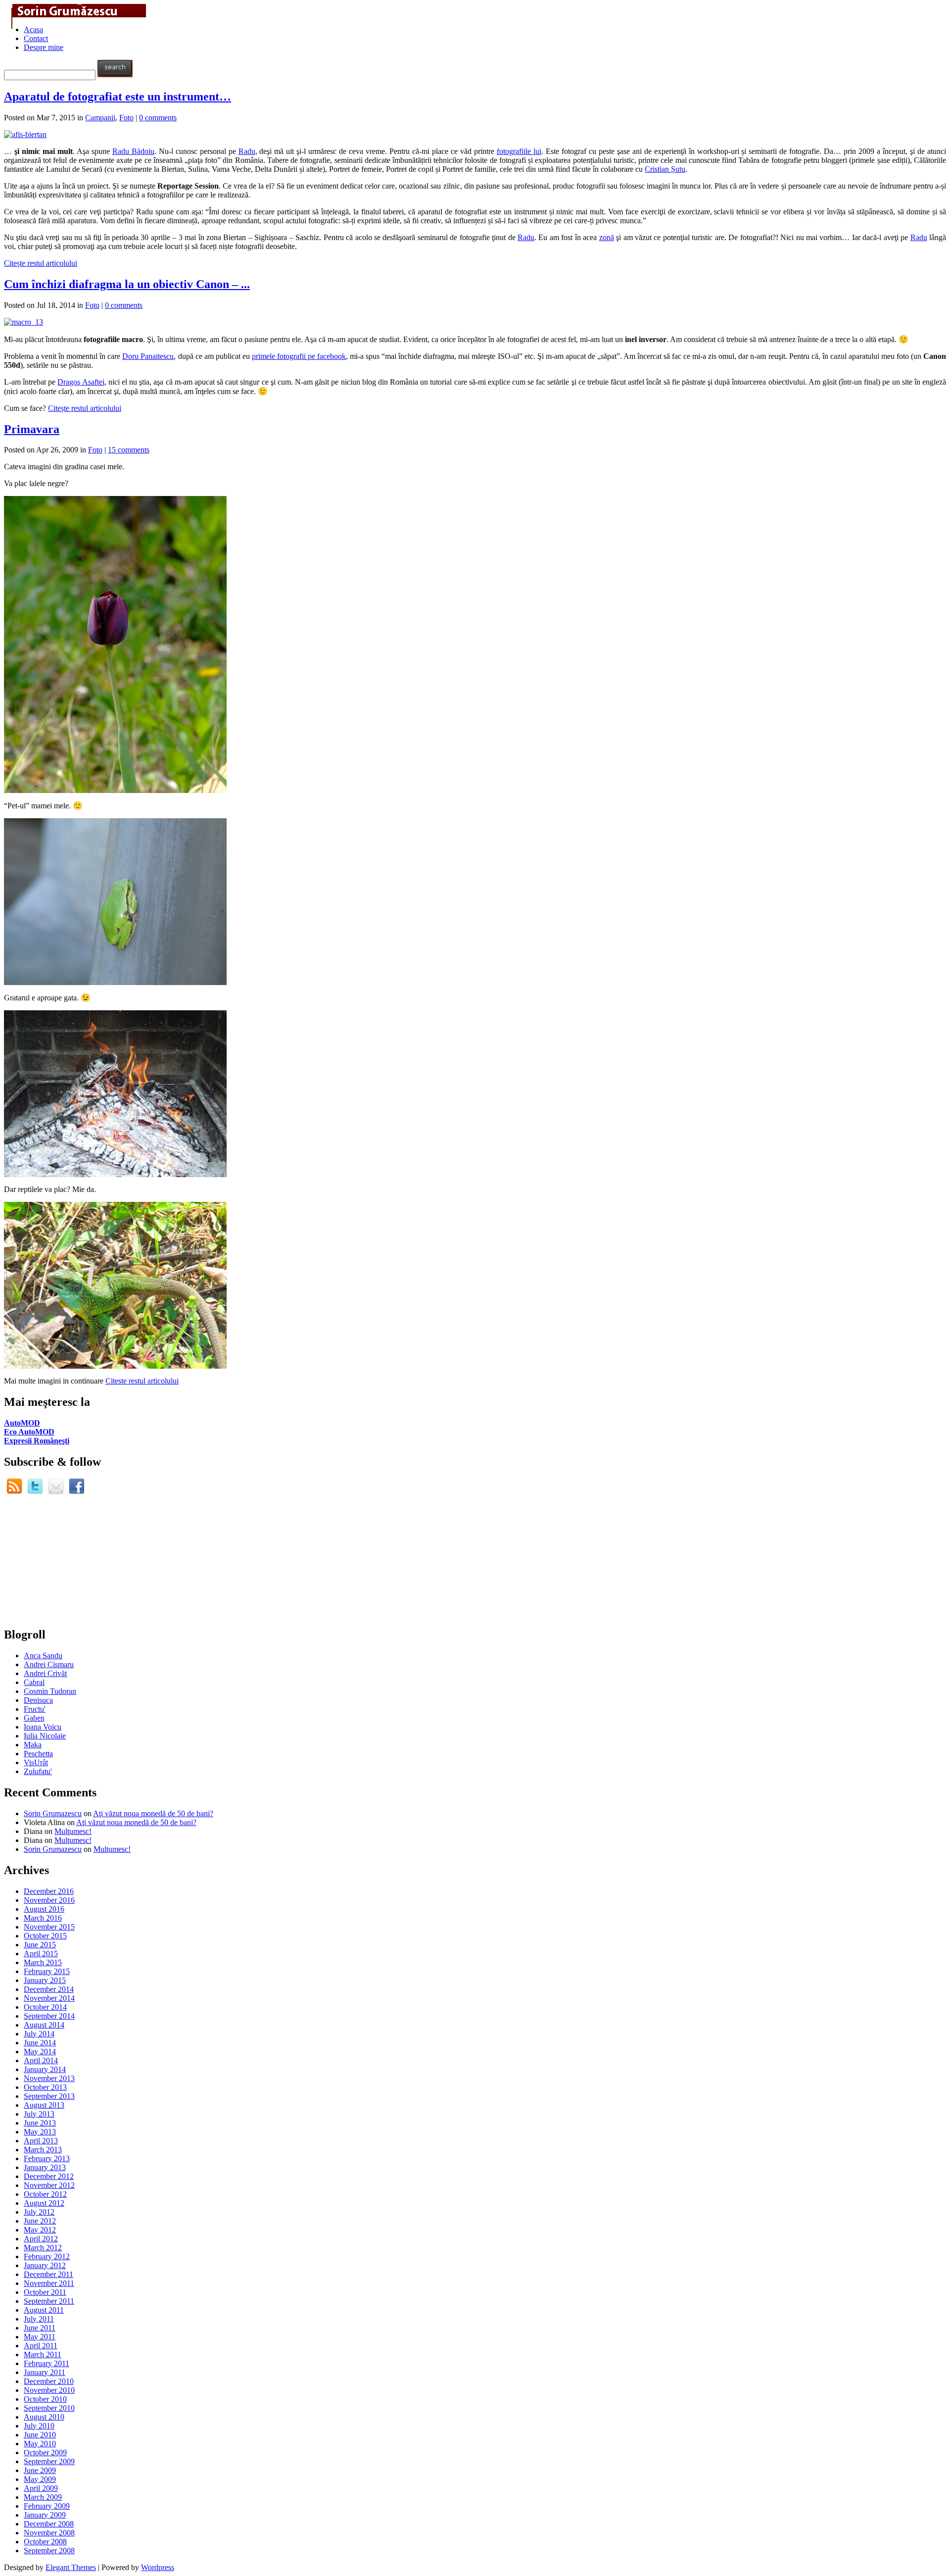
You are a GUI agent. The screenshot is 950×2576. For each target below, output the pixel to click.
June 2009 (40, 2470)
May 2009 (40, 2479)
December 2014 (49, 1989)
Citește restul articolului (41, 263)
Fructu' (35, 1709)
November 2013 (49, 2078)
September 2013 (49, 2096)
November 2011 (49, 2283)
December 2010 (49, 2381)
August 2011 (44, 2310)
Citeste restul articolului (142, 1381)
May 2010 (40, 2444)
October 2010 (45, 2399)
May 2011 (40, 2337)
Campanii (100, 118)
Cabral (34, 1682)
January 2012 (45, 2265)
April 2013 (41, 2141)
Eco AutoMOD (29, 1432)
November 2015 (49, 1927)
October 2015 (45, 1936)
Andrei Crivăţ (45, 1673)
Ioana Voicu (43, 1727)
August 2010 (44, 2417)
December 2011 (48, 2274)
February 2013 (47, 2158)
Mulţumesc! (73, 1831)
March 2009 (43, 2497)
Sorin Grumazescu (53, 1813)
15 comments (129, 450)
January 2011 (45, 2372)
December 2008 (49, 2524)
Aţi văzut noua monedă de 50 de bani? (153, 1813)
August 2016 (44, 1909)
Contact (36, 38)
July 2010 (39, 2426)
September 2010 (49, 2408)
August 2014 (44, 2025)
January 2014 (45, 2069)
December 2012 (49, 2176)
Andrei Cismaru (49, 1664)
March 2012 (43, 2248)
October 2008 (45, 2542)
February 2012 (47, 2256)
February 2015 (47, 1971)
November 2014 (49, 1998)
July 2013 (39, 2114)
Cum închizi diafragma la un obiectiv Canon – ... (127, 284)
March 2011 (43, 2354)
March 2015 (43, 1962)
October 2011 (45, 2292)
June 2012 (40, 2221)
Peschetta (38, 1754)
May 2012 (40, 2230)
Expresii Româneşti (37, 1441)
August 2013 (44, 2105)
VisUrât (36, 1762)
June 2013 (40, 2123)
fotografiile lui (519, 151)
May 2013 (40, 2132)
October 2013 (45, 2087)
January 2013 (45, 2167)
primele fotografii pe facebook (299, 356)
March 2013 (43, 2150)
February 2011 (47, 2363)
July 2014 (39, 2034)
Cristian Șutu (665, 169)
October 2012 (45, 2194)
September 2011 (49, 2301)
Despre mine (44, 47)
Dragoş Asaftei (81, 382)
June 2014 (40, 2043)
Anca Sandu (43, 1656)
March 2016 (43, 1918)
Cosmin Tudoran (50, 1691)
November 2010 (49, 2390)
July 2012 (39, 2212)
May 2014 (40, 2052)
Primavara (32, 429)
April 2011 (41, 2346)
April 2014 (41, 2060)
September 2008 (49, 2551)
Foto (126, 118)
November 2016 (49, 1900)
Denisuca (38, 1700)
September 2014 (49, 2016)
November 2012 (49, 2185)
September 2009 (49, 2461)
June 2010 (40, 2435)
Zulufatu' (38, 1771)
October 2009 (45, 2452)
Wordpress (158, 2567)
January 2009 (45, 2515)
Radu (247, 151)
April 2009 (41, 2488)
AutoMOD (22, 1423)
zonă (607, 237)
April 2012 (41, 2239)
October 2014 (45, 2007)
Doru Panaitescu (148, 356)
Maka (33, 1745)
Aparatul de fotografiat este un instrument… (118, 97)
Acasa (33, 29)
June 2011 (40, 2328)
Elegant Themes (71, 2567)
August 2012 (44, 2203)
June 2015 (40, 1945)
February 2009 (47, 2506)
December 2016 (49, 1891)
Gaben (34, 1718)
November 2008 (49, 2533)
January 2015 (45, 1980)
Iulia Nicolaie (45, 1736)
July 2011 (39, 2319)
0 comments (158, 118)
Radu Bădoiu (133, 151)
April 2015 (41, 1954)
